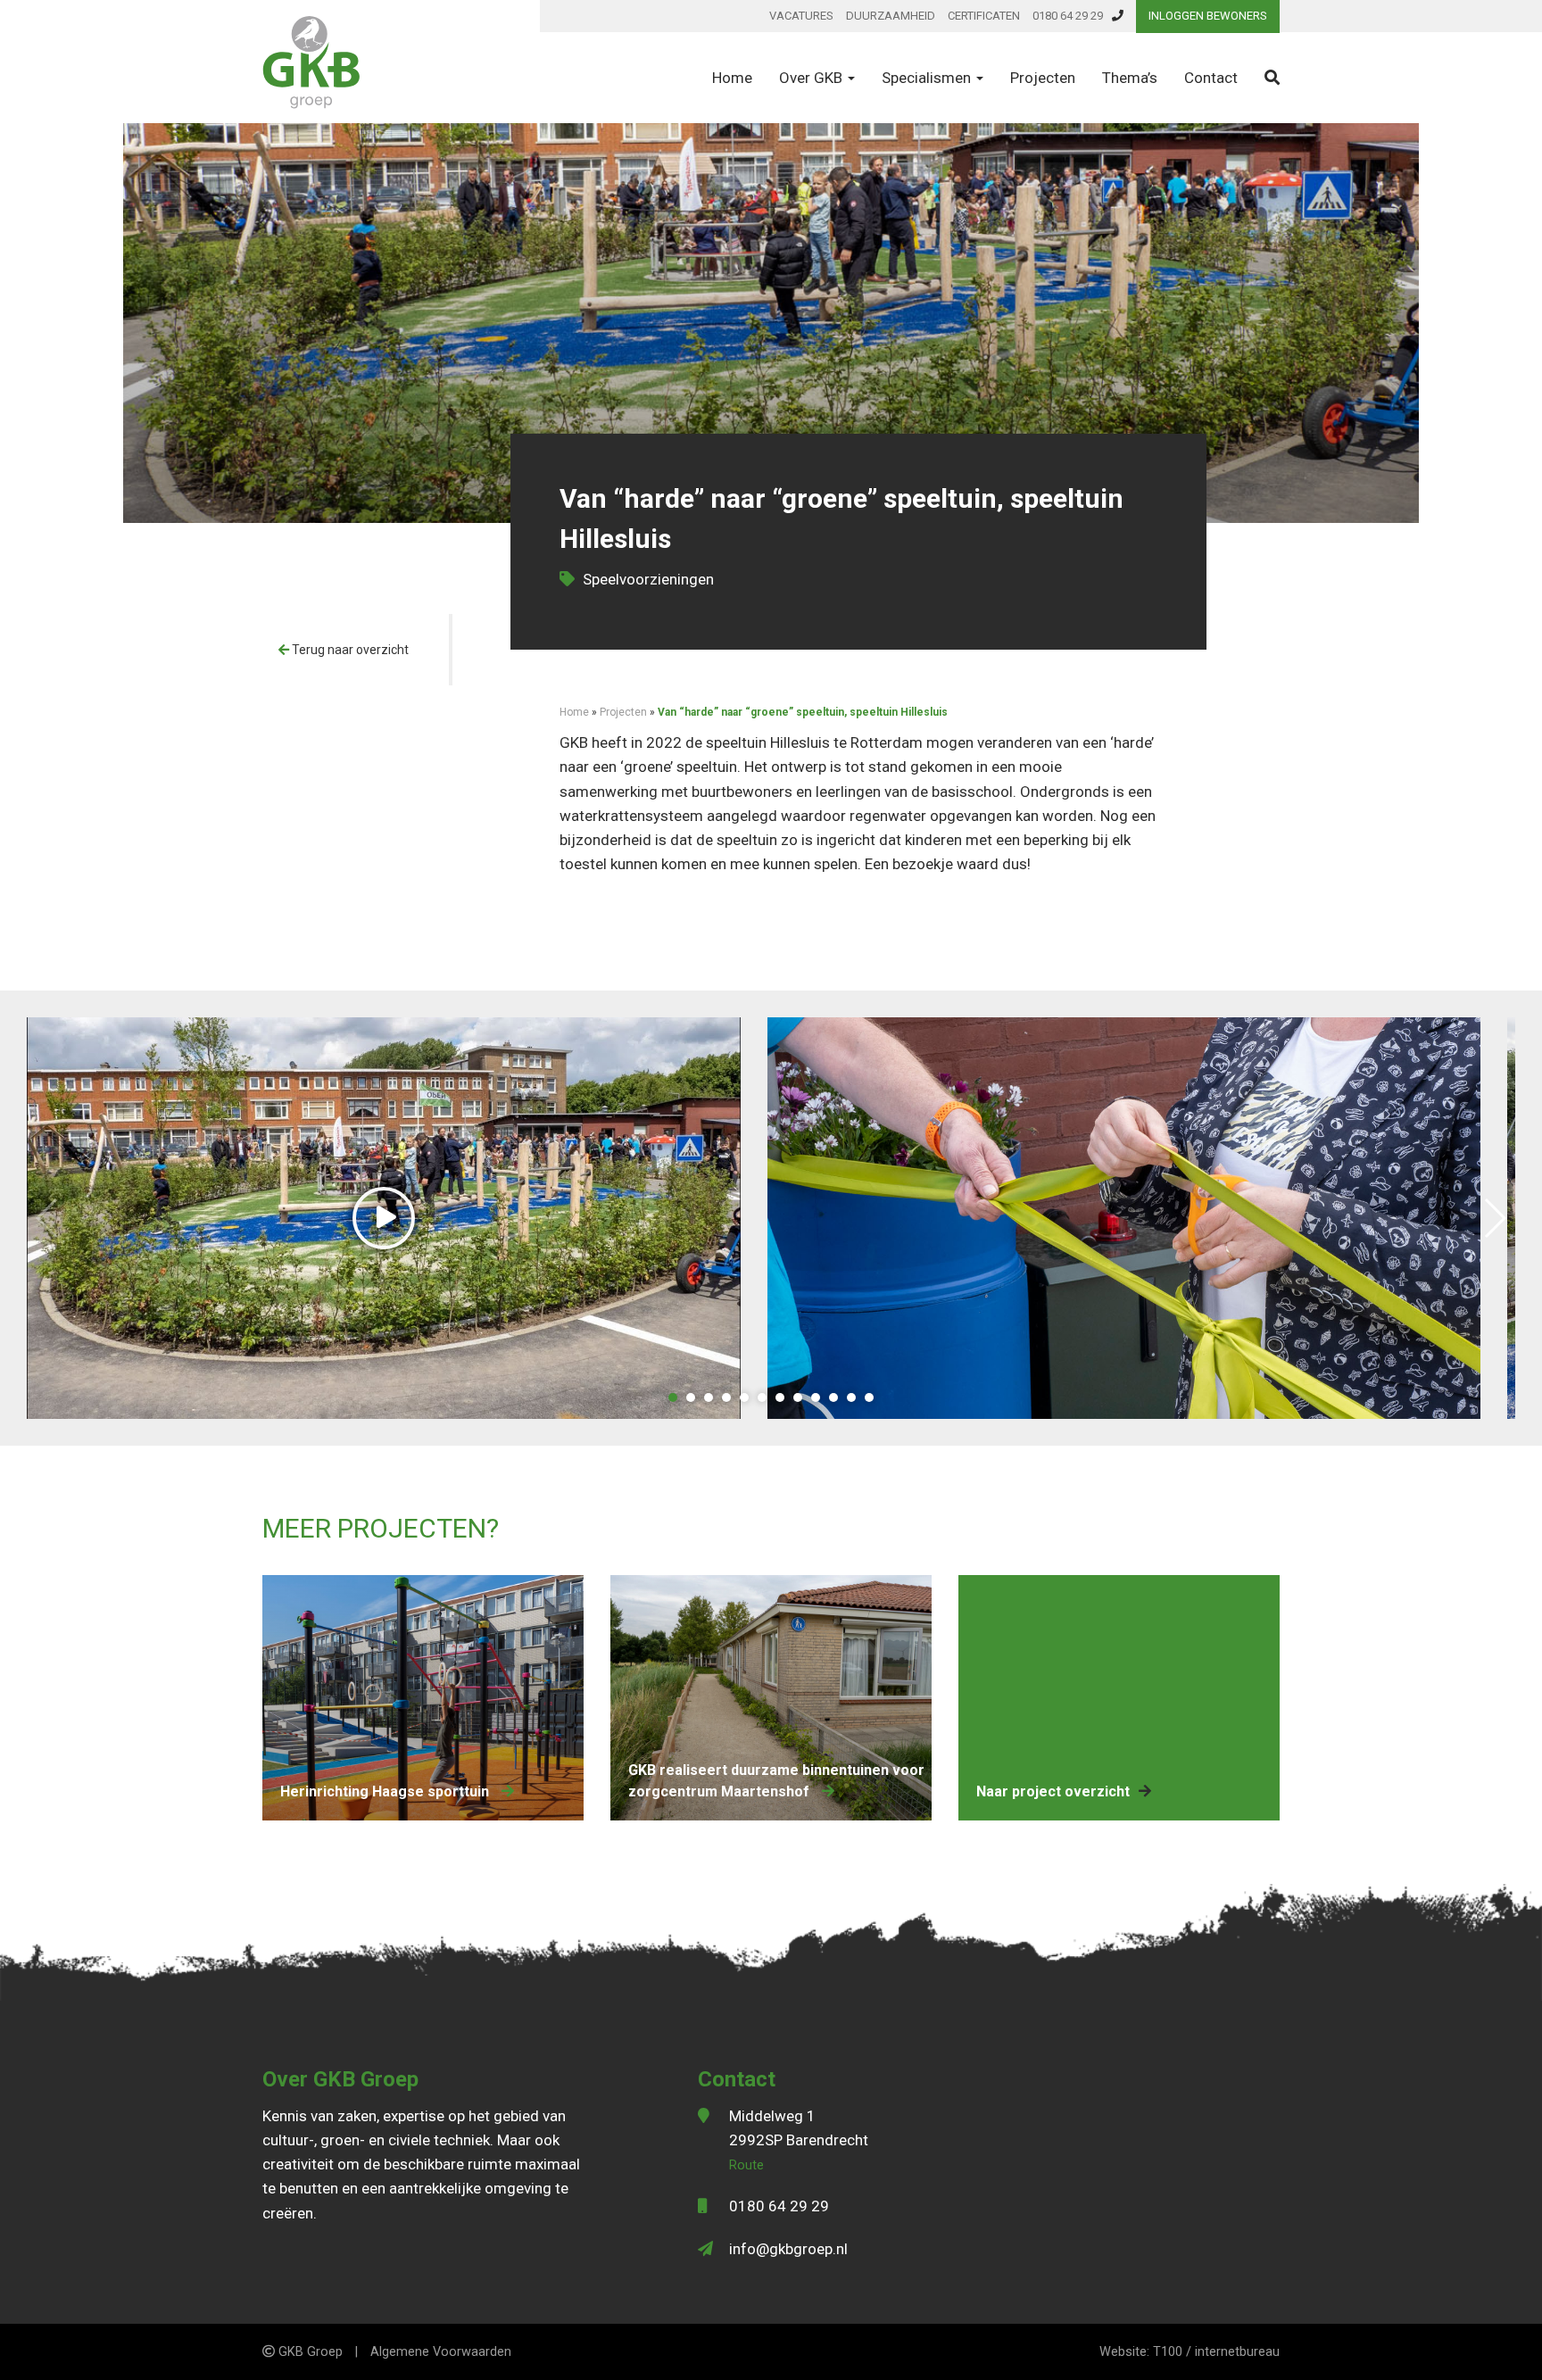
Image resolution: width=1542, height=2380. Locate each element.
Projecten (1043, 78)
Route (746, 2165)
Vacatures (801, 16)
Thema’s (1130, 78)
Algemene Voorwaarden (441, 2352)
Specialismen (928, 78)
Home (732, 78)
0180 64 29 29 (1068, 16)
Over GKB (812, 78)
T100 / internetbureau (1216, 2352)
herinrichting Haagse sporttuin (386, 1791)
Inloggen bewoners (1208, 16)
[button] (673, 1397)
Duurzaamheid (891, 16)
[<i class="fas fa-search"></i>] (1272, 78)
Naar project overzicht (1053, 1791)
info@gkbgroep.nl (788, 2249)
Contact (1211, 78)
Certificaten (984, 16)
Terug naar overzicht (349, 650)
